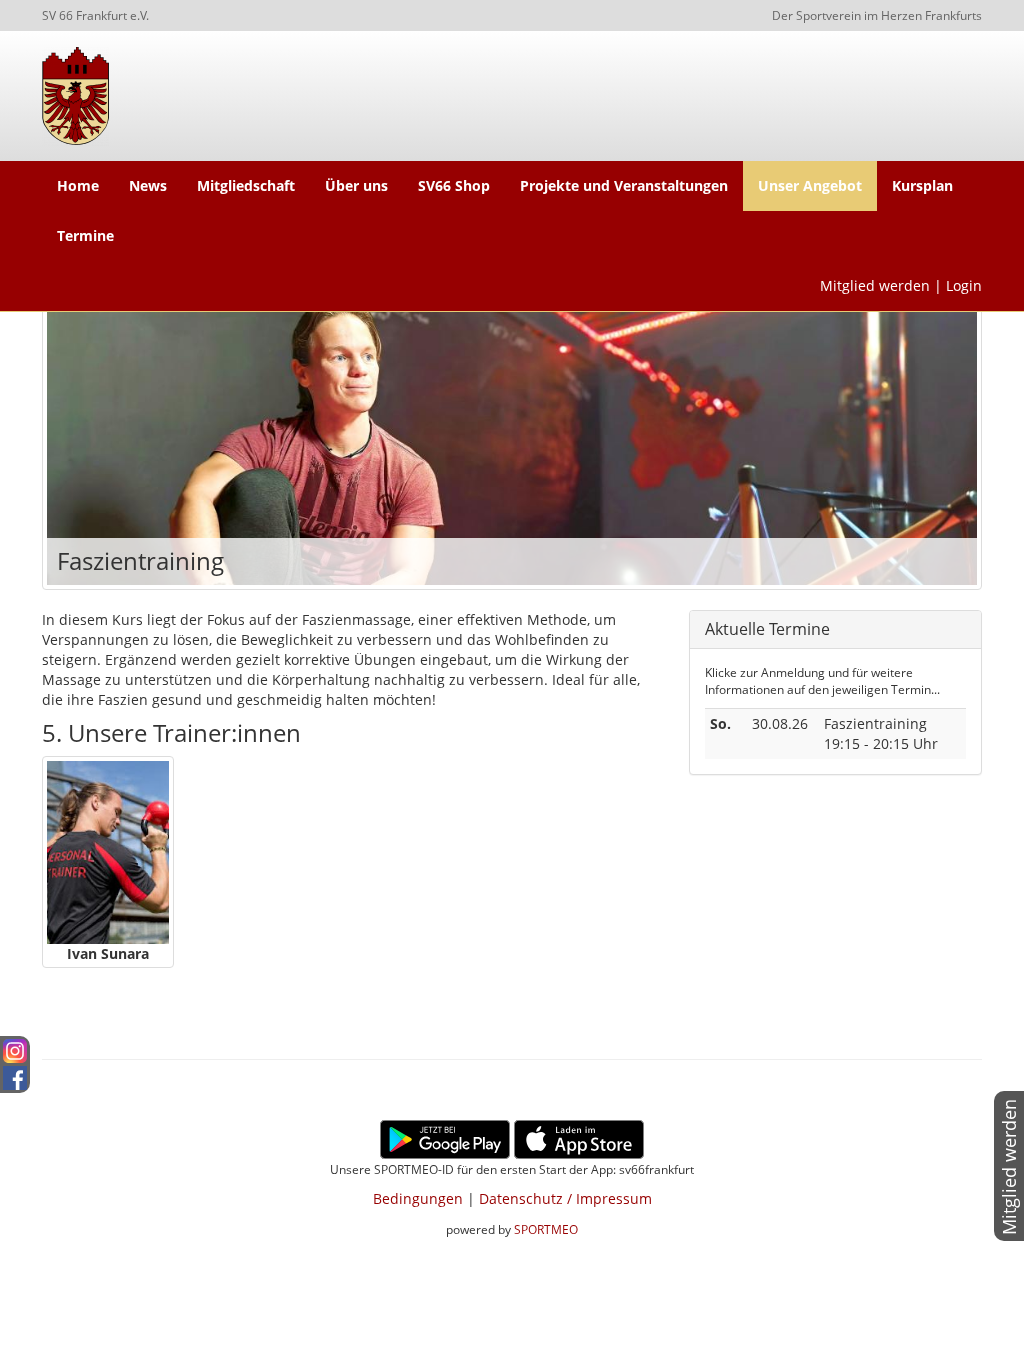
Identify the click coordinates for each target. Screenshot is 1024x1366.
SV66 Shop (454, 185)
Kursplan (922, 185)
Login (964, 285)
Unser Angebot (810, 185)
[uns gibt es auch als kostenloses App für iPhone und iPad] (579, 1137)
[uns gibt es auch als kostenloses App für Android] (445, 1137)
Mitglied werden (875, 285)
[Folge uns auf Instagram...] (15, 1049)
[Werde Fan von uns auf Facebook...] (15, 1074)
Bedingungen (418, 1198)
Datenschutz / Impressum (565, 1198)
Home (78, 185)
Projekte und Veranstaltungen (624, 185)
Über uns (356, 185)
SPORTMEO (546, 1229)
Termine (85, 235)
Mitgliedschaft (246, 185)
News (148, 185)
